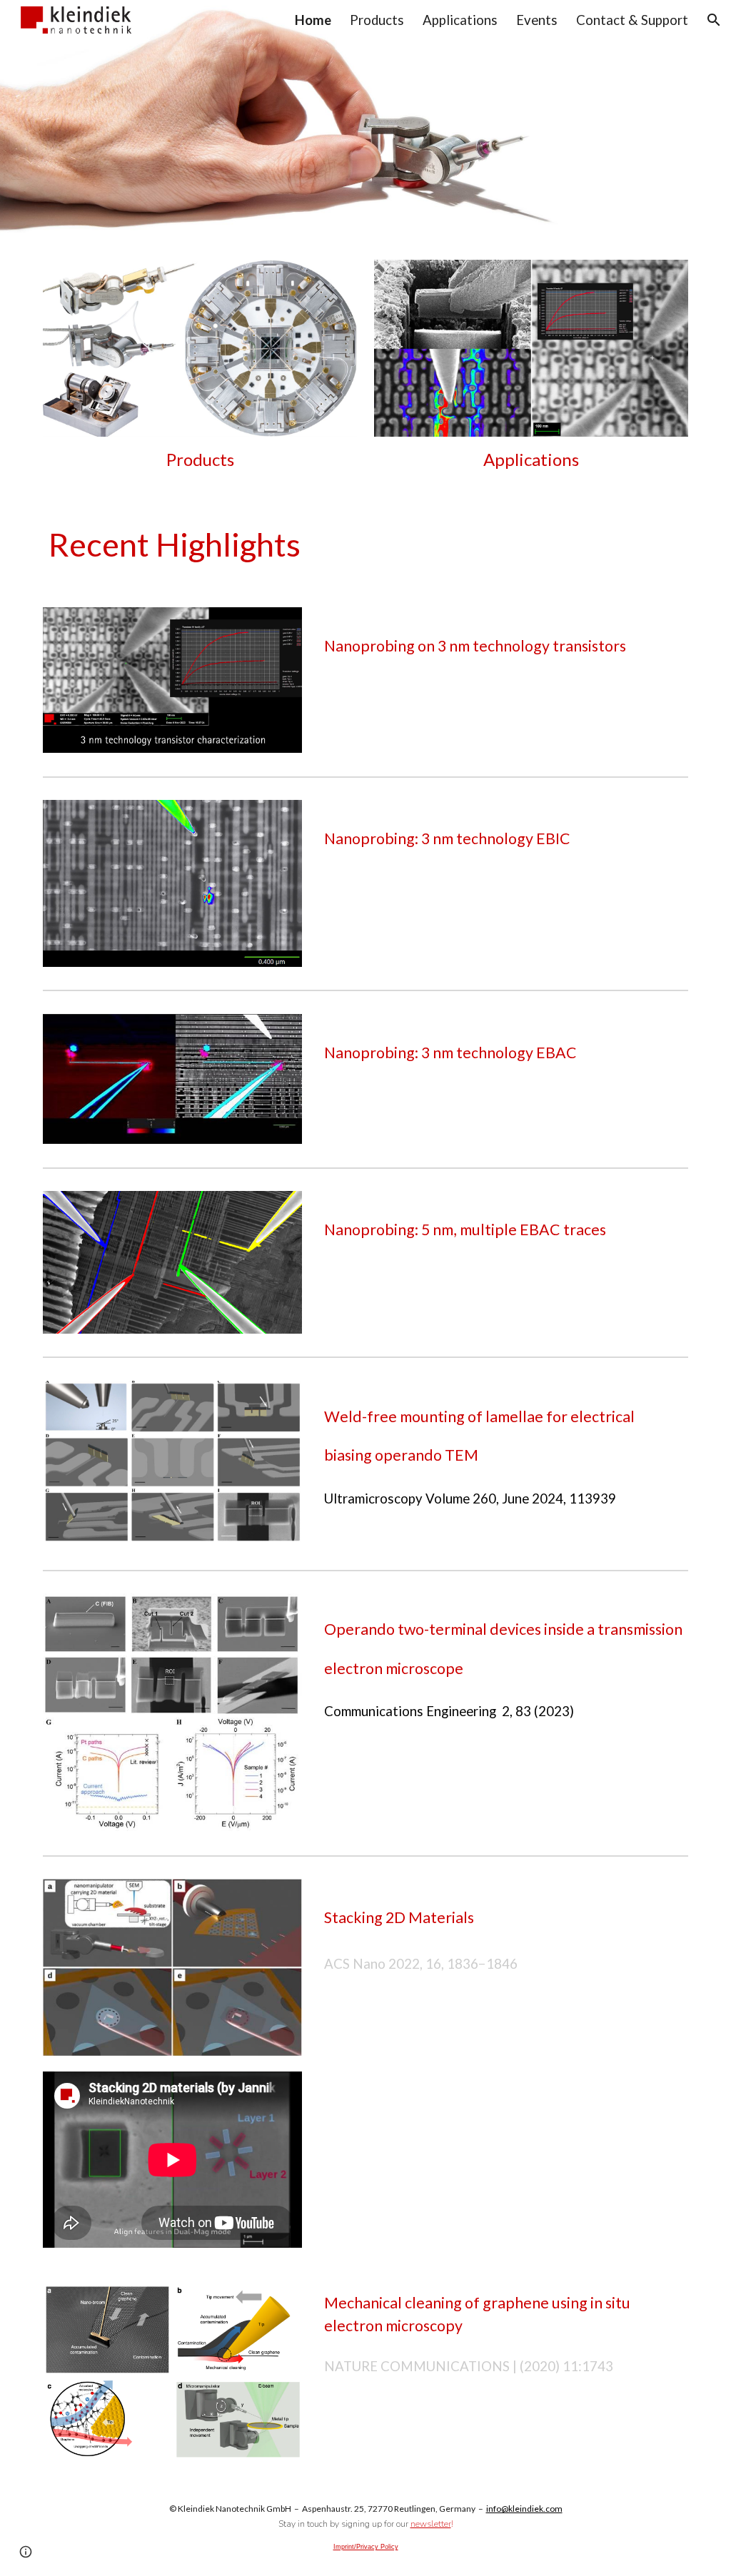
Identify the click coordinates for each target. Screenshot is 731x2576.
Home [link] (313, 20)
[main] (200, 460)
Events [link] (537, 20)
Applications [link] (460, 20)
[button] (714, 20)
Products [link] (377, 20)
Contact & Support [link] (632, 20)
